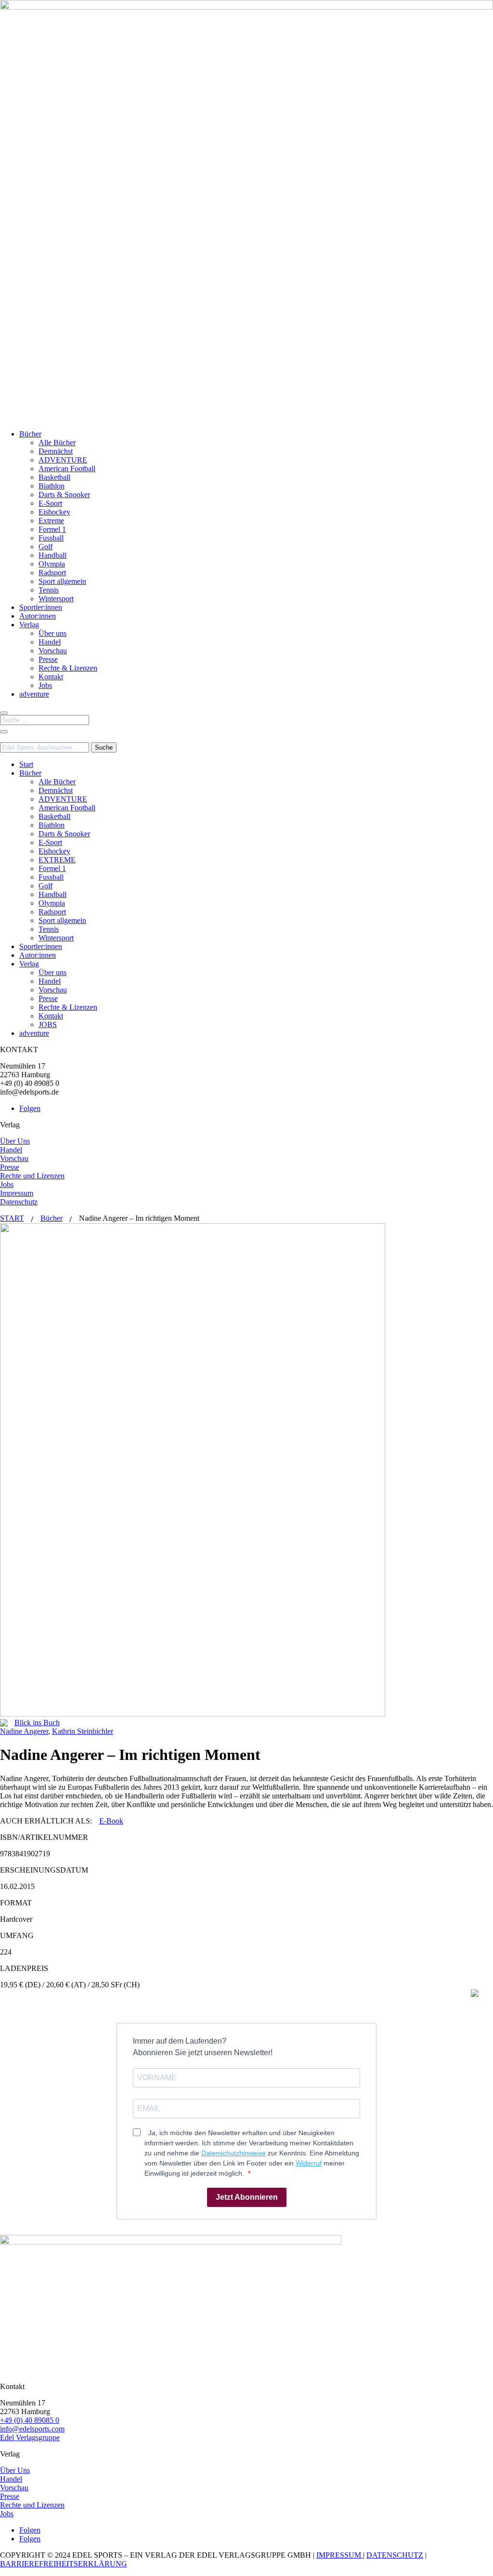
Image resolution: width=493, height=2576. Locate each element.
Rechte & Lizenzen (68, 668)
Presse (48, 659)
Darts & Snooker (64, 495)
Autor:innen (38, 616)
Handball (52, 555)
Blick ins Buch (37, 1723)
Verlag (29, 625)
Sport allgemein (62, 581)
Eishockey (54, 512)
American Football (67, 469)
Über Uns (15, 1141)
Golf (45, 547)
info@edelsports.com (32, 2429)
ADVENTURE (63, 460)
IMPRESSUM (340, 2555)
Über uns (52, 633)
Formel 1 (52, 529)
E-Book (111, 1821)
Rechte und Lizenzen (32, 1176)
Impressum (17, 1193)
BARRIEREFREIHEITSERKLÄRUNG (64, 2564)
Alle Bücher (57, 443)
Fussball (51, 538)
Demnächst (56, 451)
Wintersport (56, 599)
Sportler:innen (41, 607)
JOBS (48, 1024)
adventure (34, 694)
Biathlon (52, 486)
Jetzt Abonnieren (247, 2197)
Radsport (52, 573)
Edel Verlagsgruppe (30, 2437)
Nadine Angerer (24, 1731)
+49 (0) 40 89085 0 (30, 2420)
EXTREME (57, 860)
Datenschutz (19, 1202)
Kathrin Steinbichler (83, 1731)
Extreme (51, 521)
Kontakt (51, 677)
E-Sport (50, 503)
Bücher (30, 434)
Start (26, 764)
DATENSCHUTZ (395, 2555)
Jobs (45, 685)
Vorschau (53, 651)
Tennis (49, 590)
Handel (50, 642)
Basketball (54, 477)
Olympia (52, 564)
